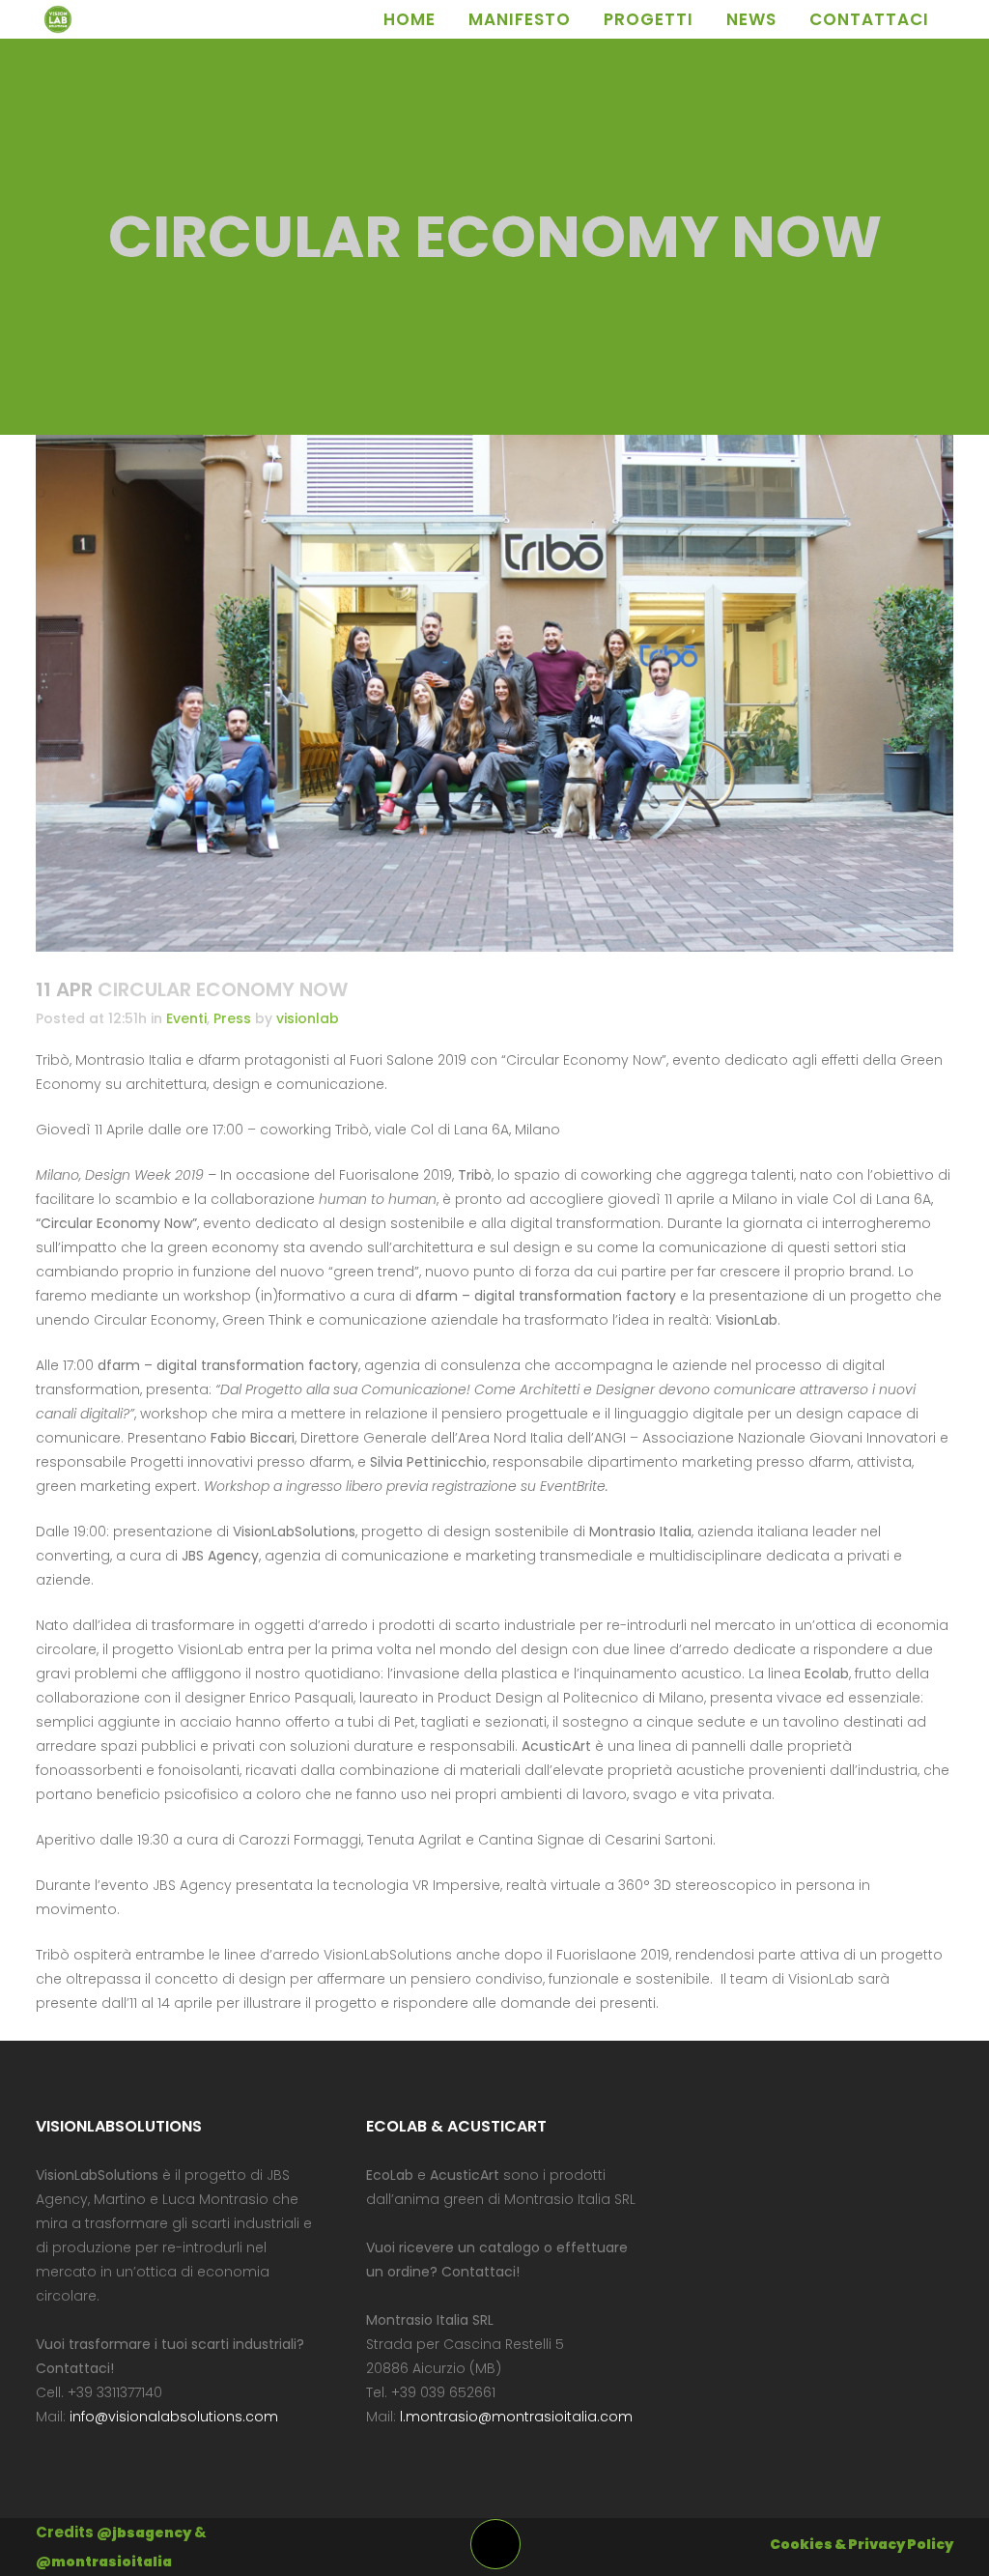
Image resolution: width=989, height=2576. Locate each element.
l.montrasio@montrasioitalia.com (516, 2417)
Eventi (186, 1018)
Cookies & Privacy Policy (862, 2544)
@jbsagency (144, 2533)
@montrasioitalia (104, 2562)
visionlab (308, 1018)
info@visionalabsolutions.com (174, 2417)
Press (232, 1018)
